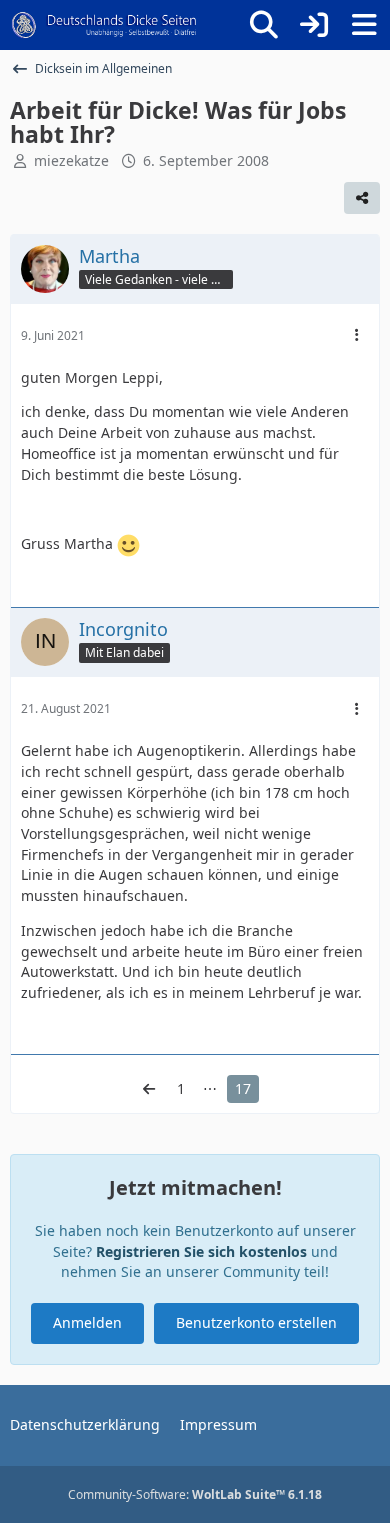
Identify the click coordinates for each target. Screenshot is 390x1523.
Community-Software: (195, 1494)
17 (243, 1088)
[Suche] (264, 25)
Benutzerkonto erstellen (256, 1322)
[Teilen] (362, 198)
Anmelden (87, 1322)
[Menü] (364, 25)
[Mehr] (357, 335)
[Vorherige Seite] (149, 1089)
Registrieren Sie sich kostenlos (201, 1251)
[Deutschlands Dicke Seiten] (104, 25)
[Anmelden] (314, 25)
